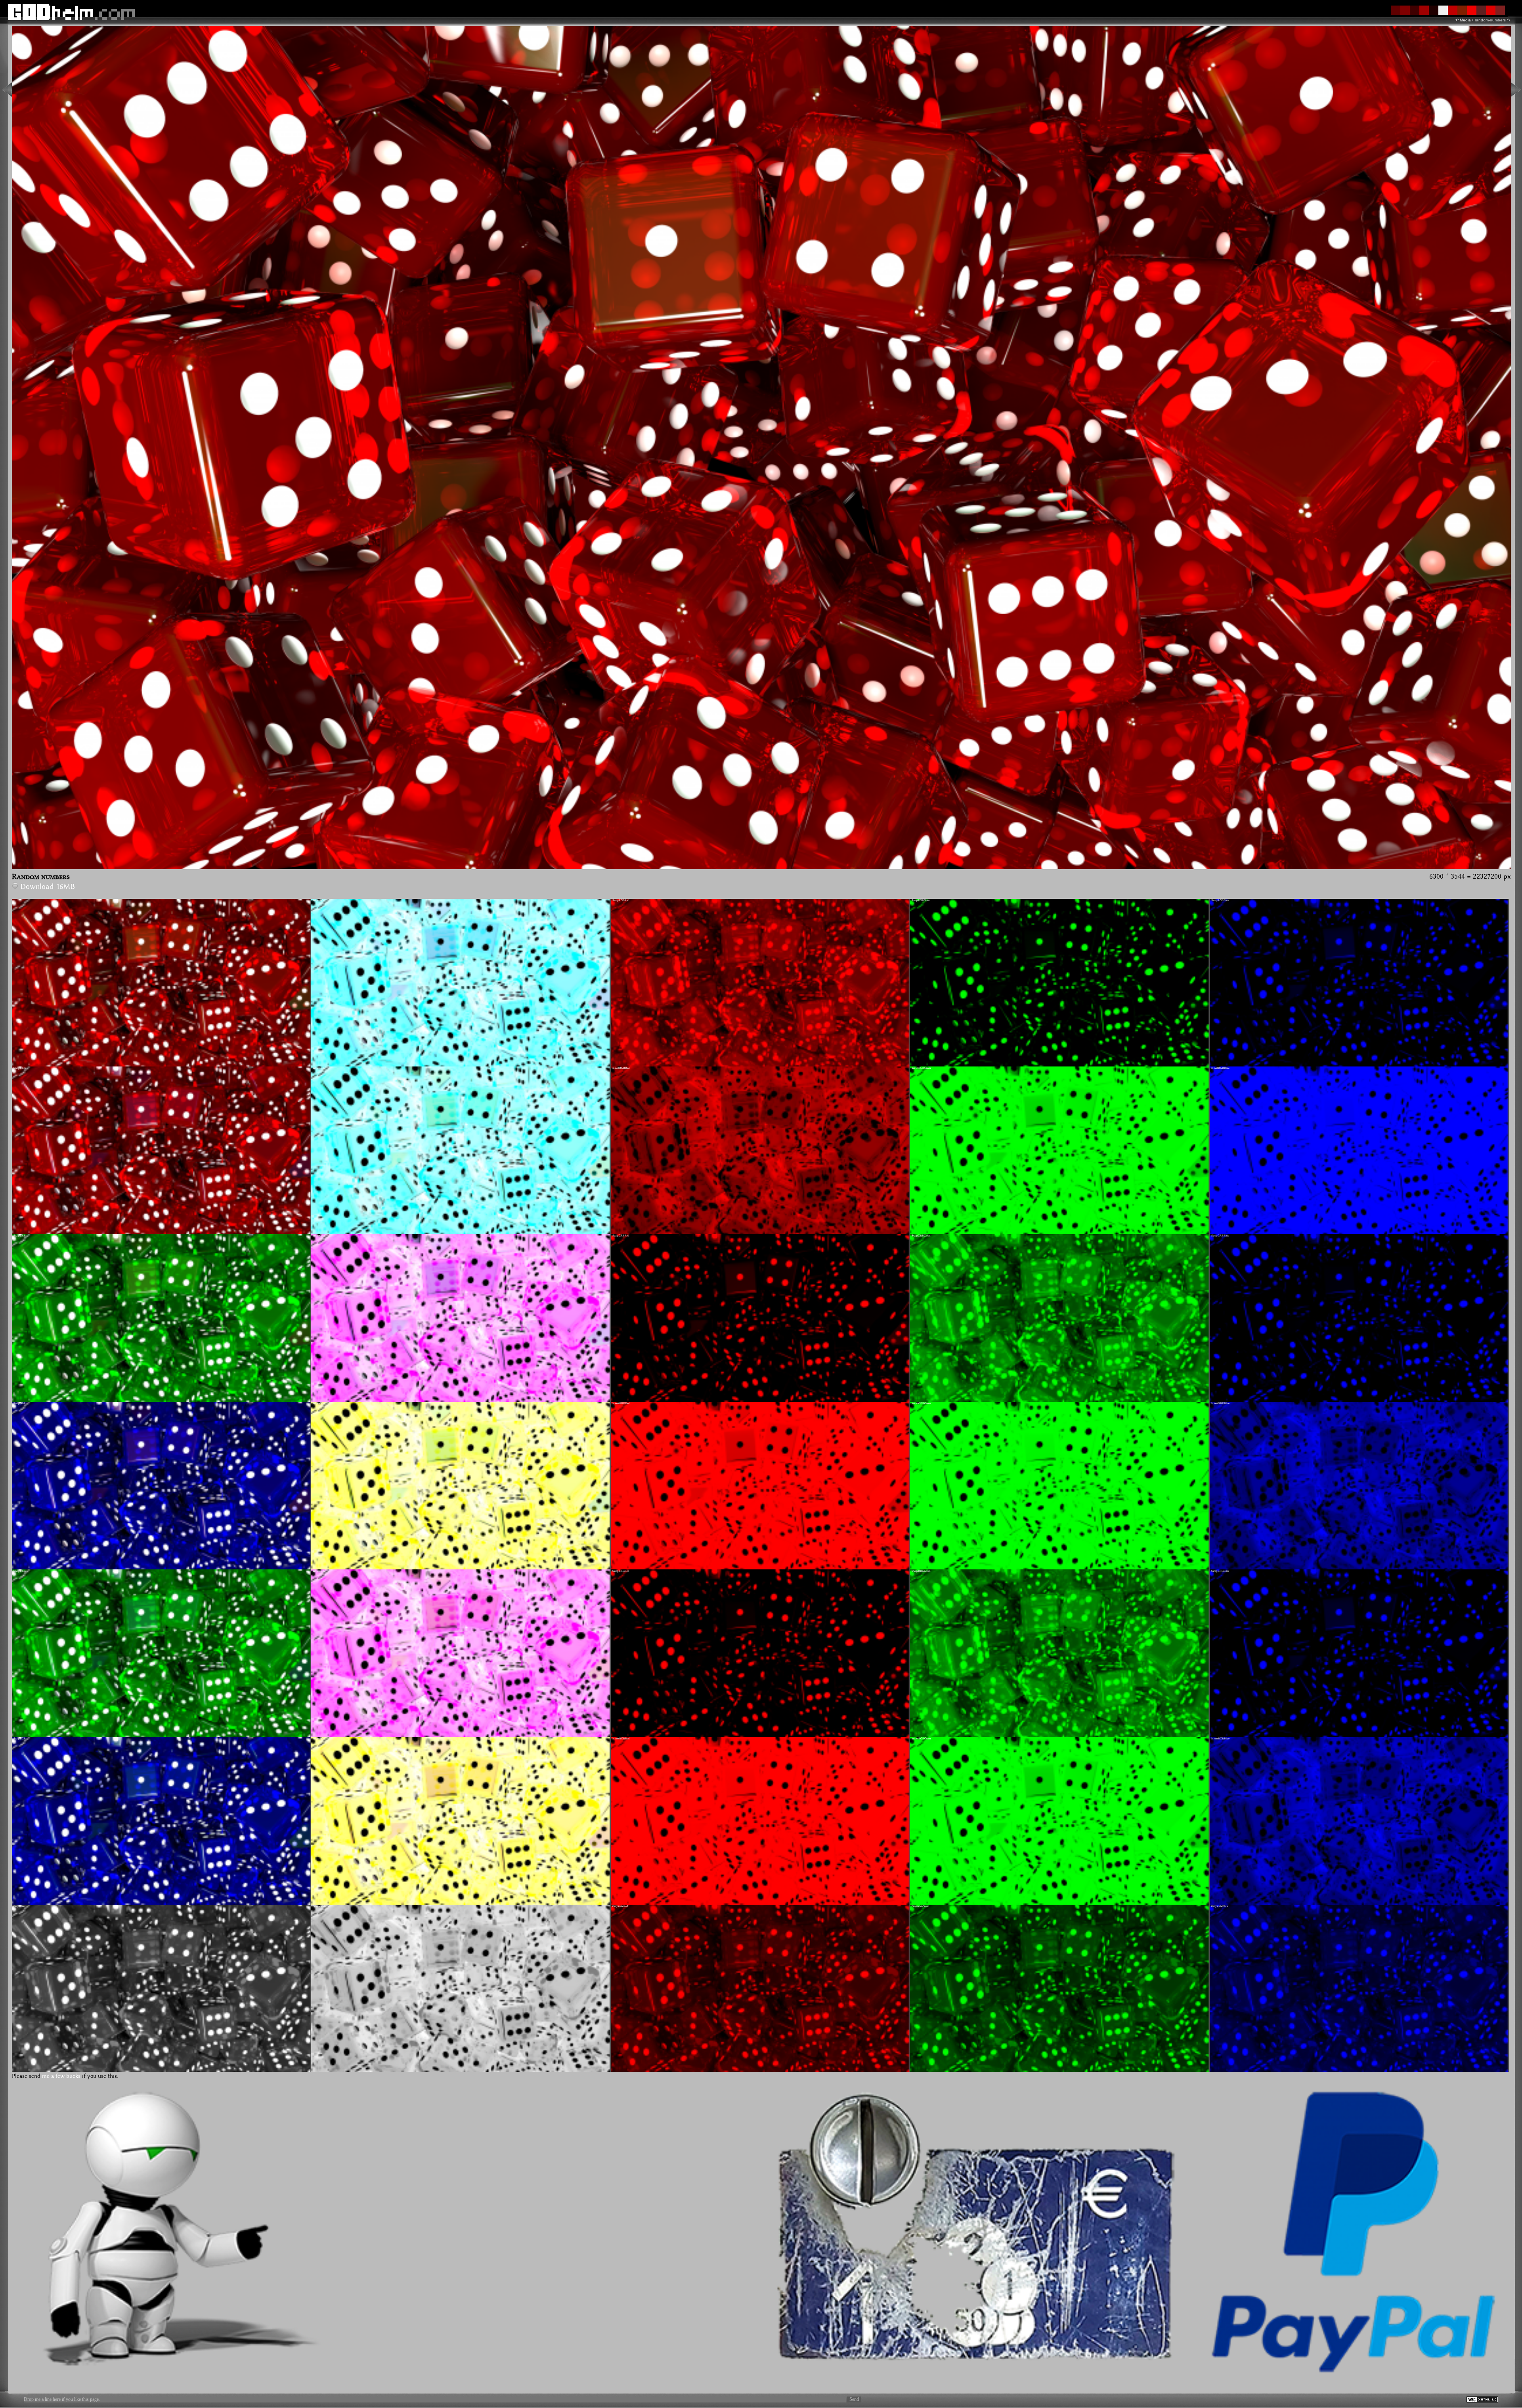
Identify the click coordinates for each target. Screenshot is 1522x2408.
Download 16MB (48, 887)
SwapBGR (20, 1739)
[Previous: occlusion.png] (7, 90)
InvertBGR (319, 1739)
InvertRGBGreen (921, 1068)
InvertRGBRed (621, 1068)
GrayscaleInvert (322, 1906)
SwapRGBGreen (921, 900)
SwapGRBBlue (1220, 1236)
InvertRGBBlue (1220, 1068)
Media (1465, 20)
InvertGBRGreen (921, 1403)
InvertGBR (319, 1403)
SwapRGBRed (621, 900)
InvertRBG (319, 1068)
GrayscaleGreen (921, 1906)
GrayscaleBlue (1220, 1906)
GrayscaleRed (620, 1906)
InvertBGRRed (621, 1739)
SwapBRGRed (621, 1571)
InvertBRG (319, 1571)
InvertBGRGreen (921, 1739)
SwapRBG (20, 1068)
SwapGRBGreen (921, 1236)
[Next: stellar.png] (1516, 90)
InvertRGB (319, 900)
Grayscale (19, 1906)
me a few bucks (61, 2076)
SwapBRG (20, 1571)
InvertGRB (319, 1236)
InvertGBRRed (621, 1403)
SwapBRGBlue (1220, 1571)
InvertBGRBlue (1220, 1739)
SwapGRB (20, 1236)
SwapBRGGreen (921, 1571)
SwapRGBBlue (1220, 900)
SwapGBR (20, 1403)
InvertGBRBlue (1220, 1403)
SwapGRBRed (621, 1236)
